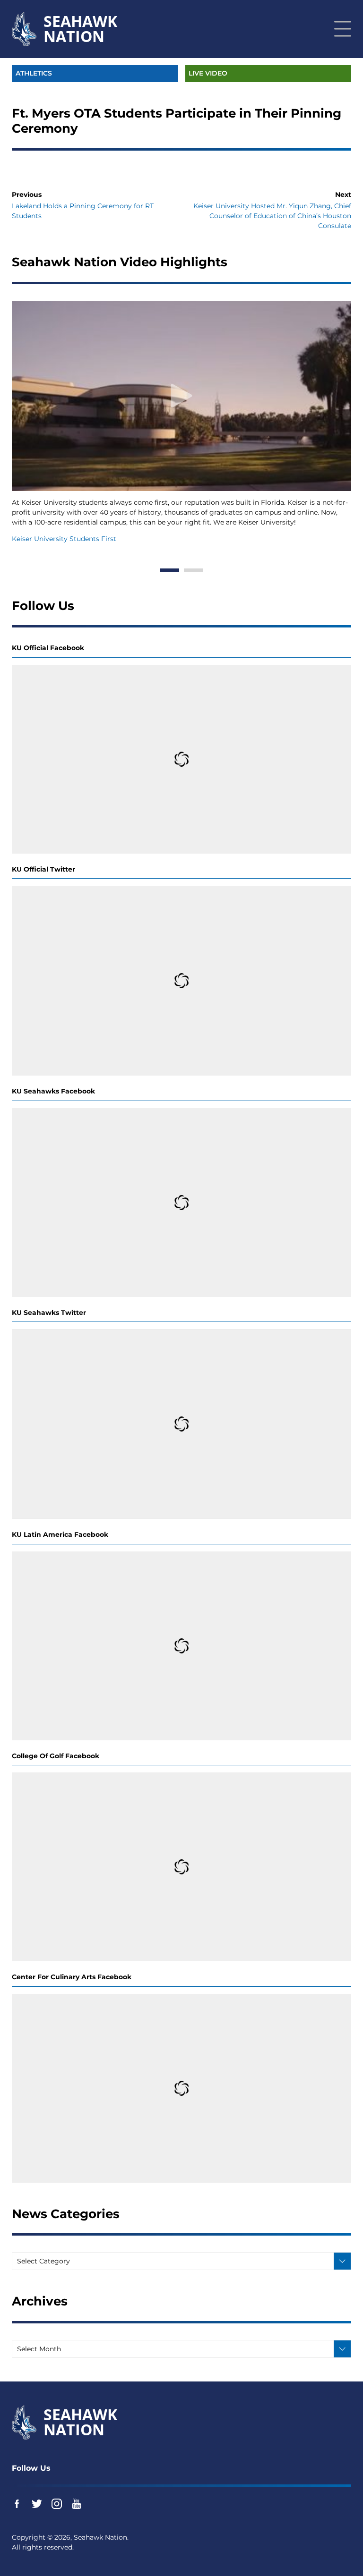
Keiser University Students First (64, 539)
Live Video (208, 73)
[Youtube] (77, 2504)
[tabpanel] (181, 423)
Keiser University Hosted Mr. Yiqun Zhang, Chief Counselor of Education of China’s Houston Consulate (272, 216)
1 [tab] (170, 570)
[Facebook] (17, 2504)
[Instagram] (57, 2504)
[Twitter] (37, 2504)
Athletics (34, 73)
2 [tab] (193, 570)
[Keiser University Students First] (181, 396)
